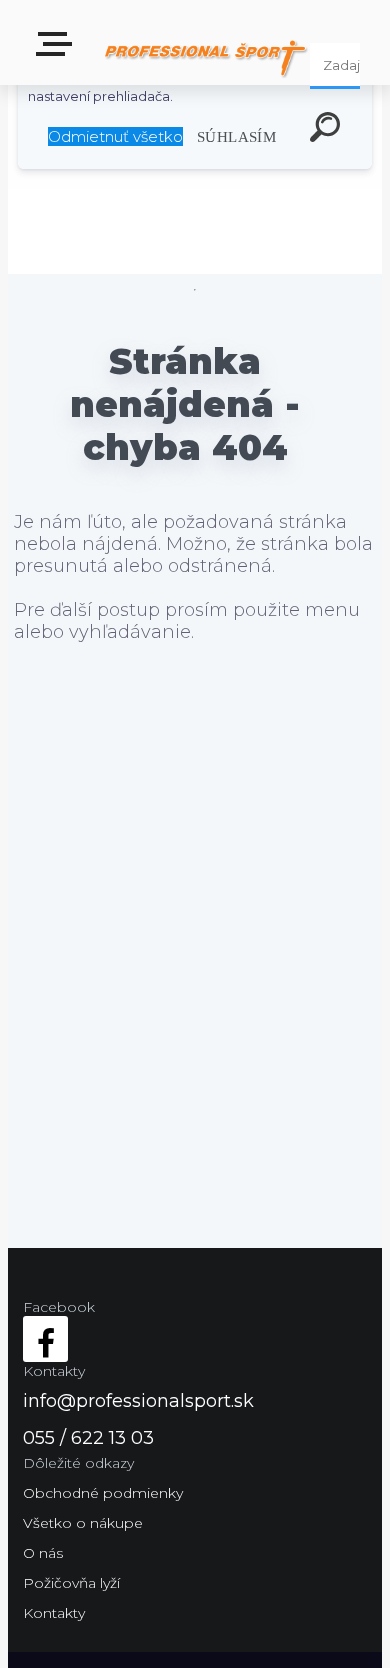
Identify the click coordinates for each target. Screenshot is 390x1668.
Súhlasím (236, 136)
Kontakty (54, 1613)
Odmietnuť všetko (115, 136)
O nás (43, 1553)
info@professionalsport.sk (138, 1401)
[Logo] (205, 57)
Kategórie (58, 50)
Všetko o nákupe (83, 1523)
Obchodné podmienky (103, 1493)
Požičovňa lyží (71, 1583)
